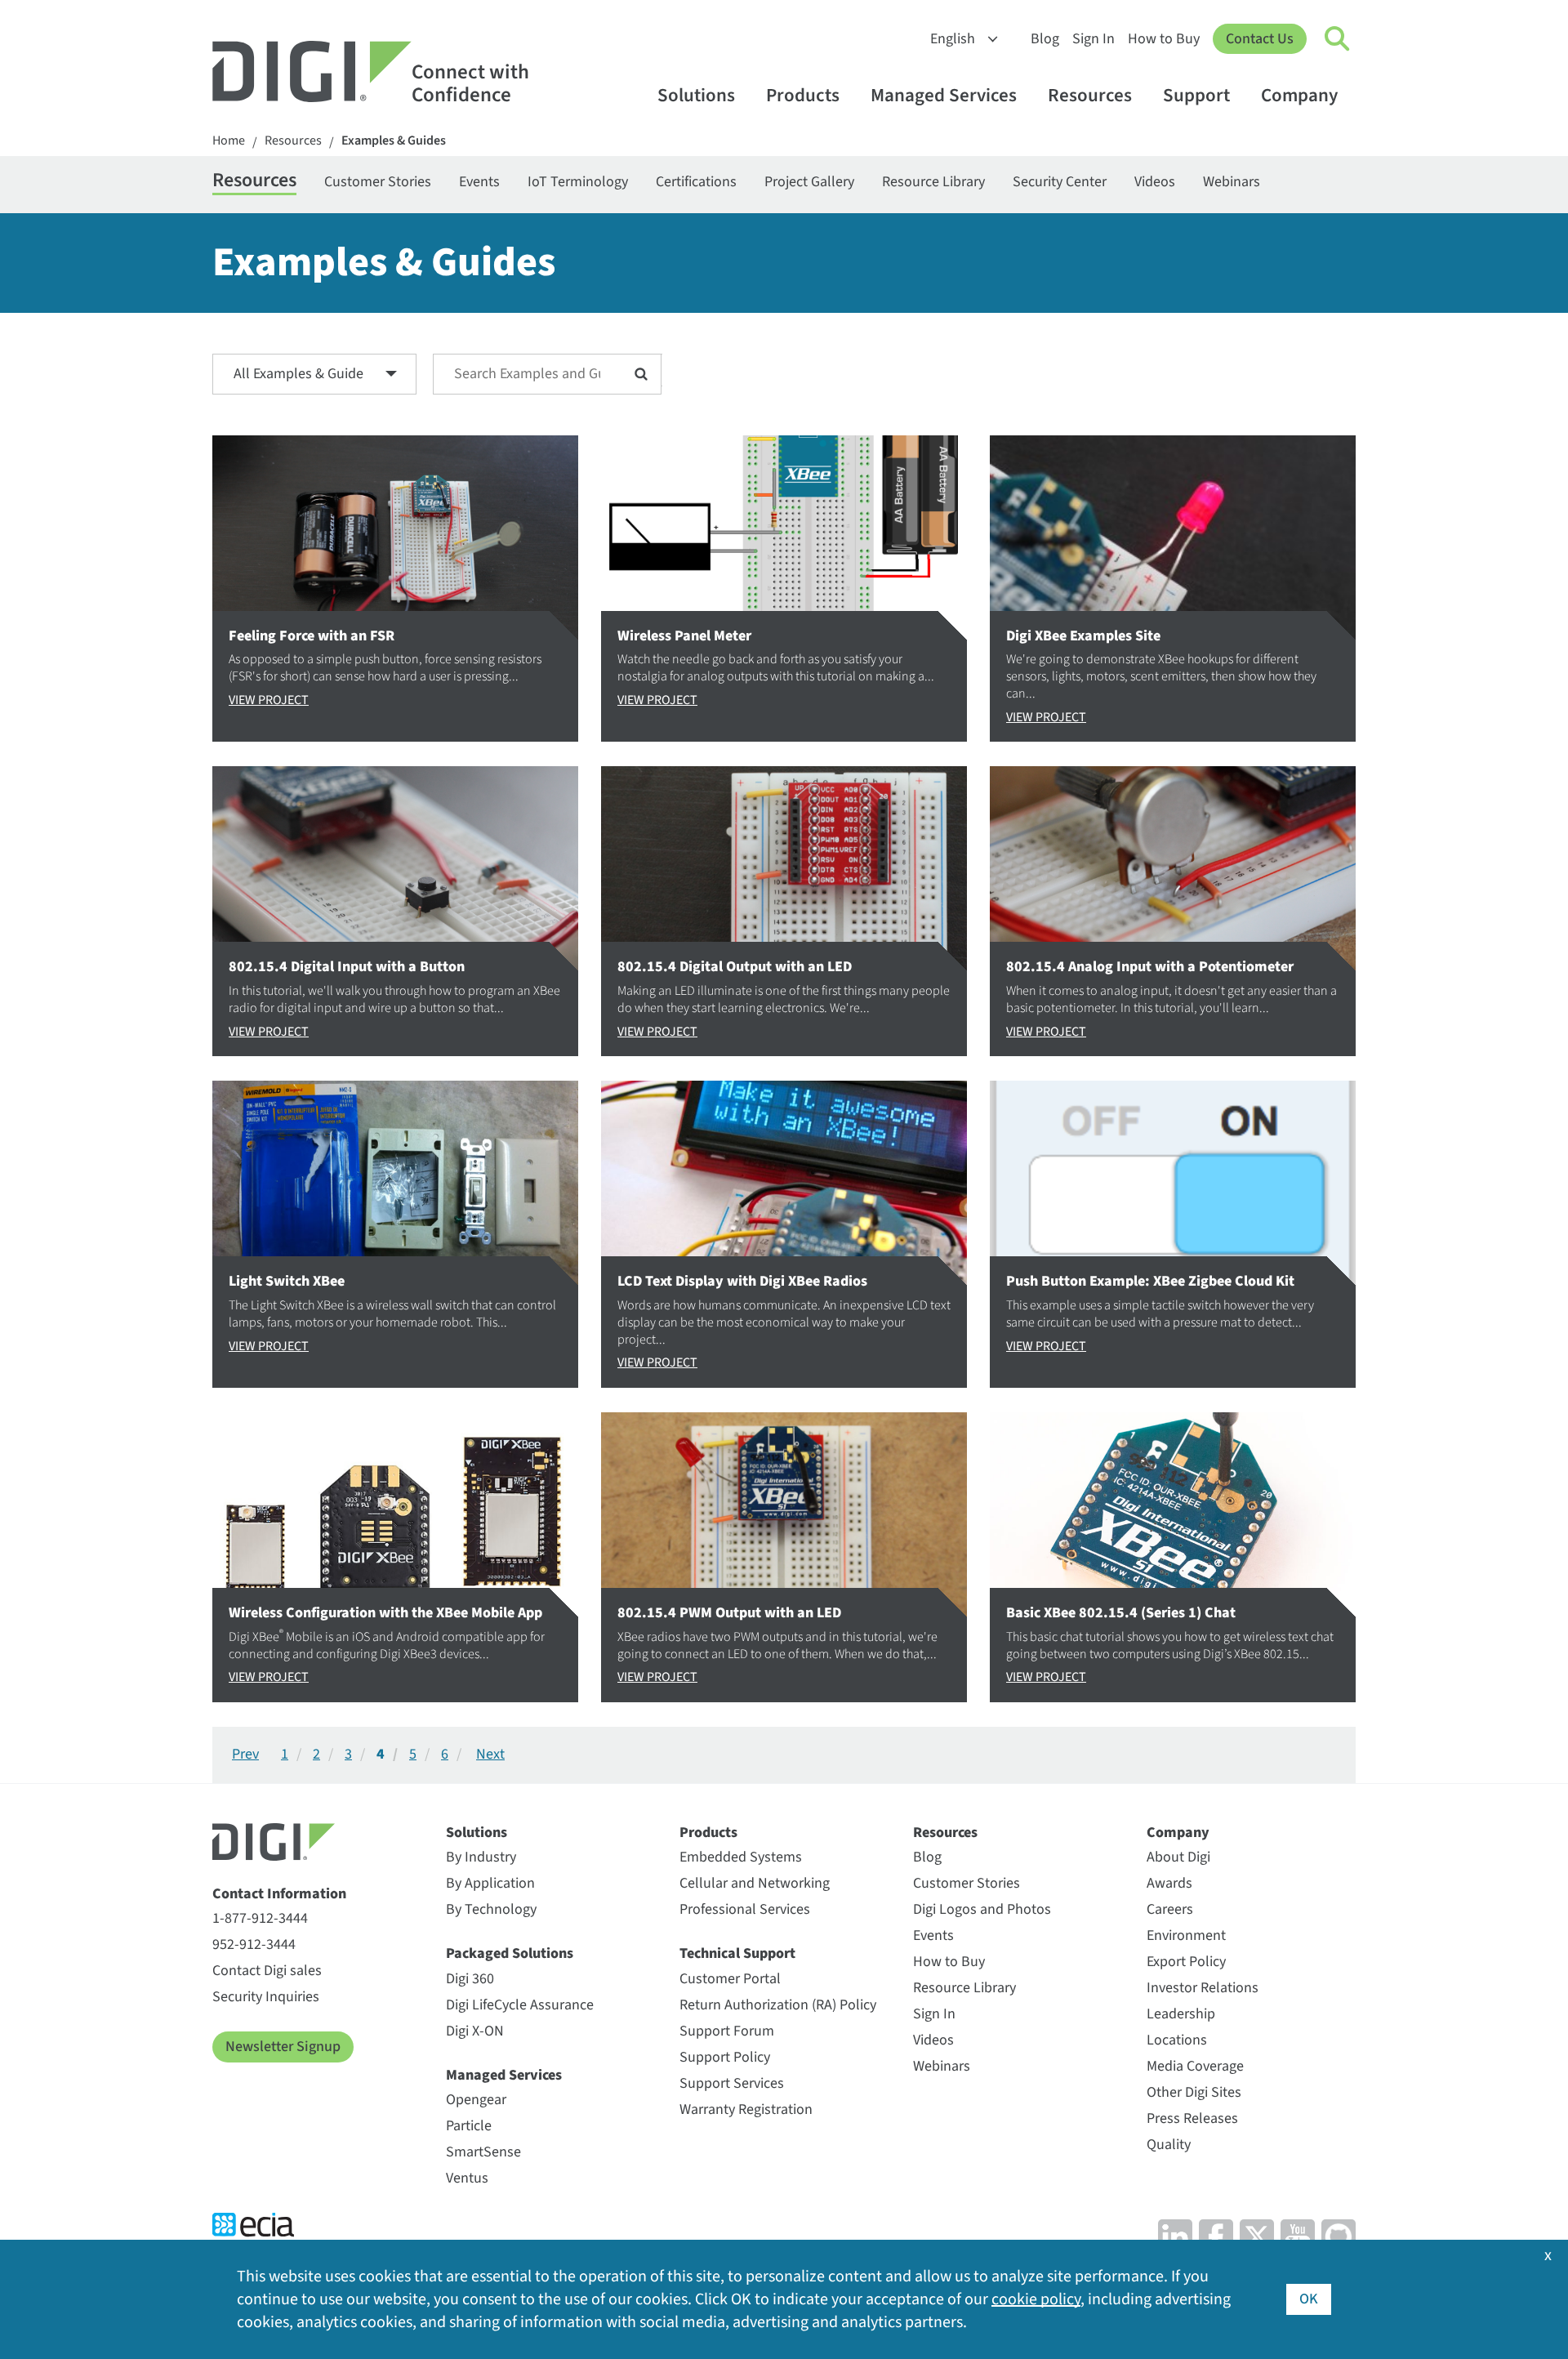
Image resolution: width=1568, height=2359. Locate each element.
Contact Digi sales (267, 1971)
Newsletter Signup (283, 2047)
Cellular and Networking (755, 1883)
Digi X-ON (475, 2031)
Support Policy (725, 2057)
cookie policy (1036, 2299)
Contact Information (279, 1894)
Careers (1170, 1909)
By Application (490, 1883)
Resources (1090, 95)
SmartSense (483, 2152)
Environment (1186, 1935)
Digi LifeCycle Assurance (520, 2005)
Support (1196, 95)
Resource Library (933, 182)
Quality (1169, 2145)
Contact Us (1260, 39)
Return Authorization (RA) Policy (778, 2005)
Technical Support (737, 1953)
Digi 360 (470, 1979)
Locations (1177, 2040)
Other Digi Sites (1194, 2092)
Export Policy (1186, 1962)
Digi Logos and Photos (982, 1909)
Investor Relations (1203, 1988)
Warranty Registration (746, 2109)
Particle (469, 2126)
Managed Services (944, 95)
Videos (1155, 182)
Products (803, 95)
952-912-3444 (254, 1944)
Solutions (696, 95)
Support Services (732, 2083)
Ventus (467, 2178)
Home (229, 141)
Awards (1169, 1883)
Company (1299, 95)
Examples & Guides (394, 141)
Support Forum (727, 2031)
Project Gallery (809, 182)
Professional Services (745, 1909)
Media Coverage (1195, 2066)
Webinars (1232, 182)
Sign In (1094, 39)
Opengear (476, 2100)
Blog (1045, 39)
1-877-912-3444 (260, 1918)
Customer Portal (730, 1979)
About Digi (1178, 1857)
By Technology (491, 1909)
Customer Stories (378, 182)
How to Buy (1164, 39)
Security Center (1060, 182)
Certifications (696, 182)
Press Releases (1192, 2118)
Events (479, 182)
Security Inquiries (266, 1997)
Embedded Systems (741, 1857)
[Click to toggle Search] (1338, 39)
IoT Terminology (578, 182)
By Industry (481, 1857)
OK (1309, 2299)
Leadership (1181, 2014)
